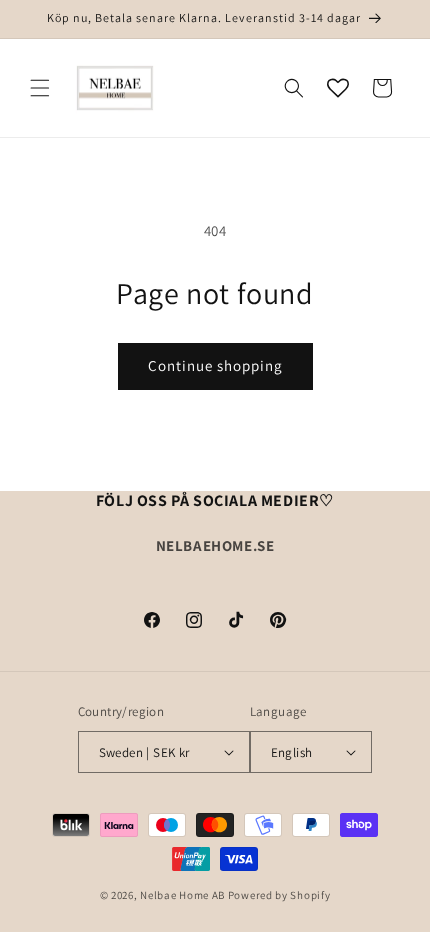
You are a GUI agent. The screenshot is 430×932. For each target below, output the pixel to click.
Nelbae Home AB (182, 895)
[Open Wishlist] (338, 88)
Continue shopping (215, 365)
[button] (40, 88)
